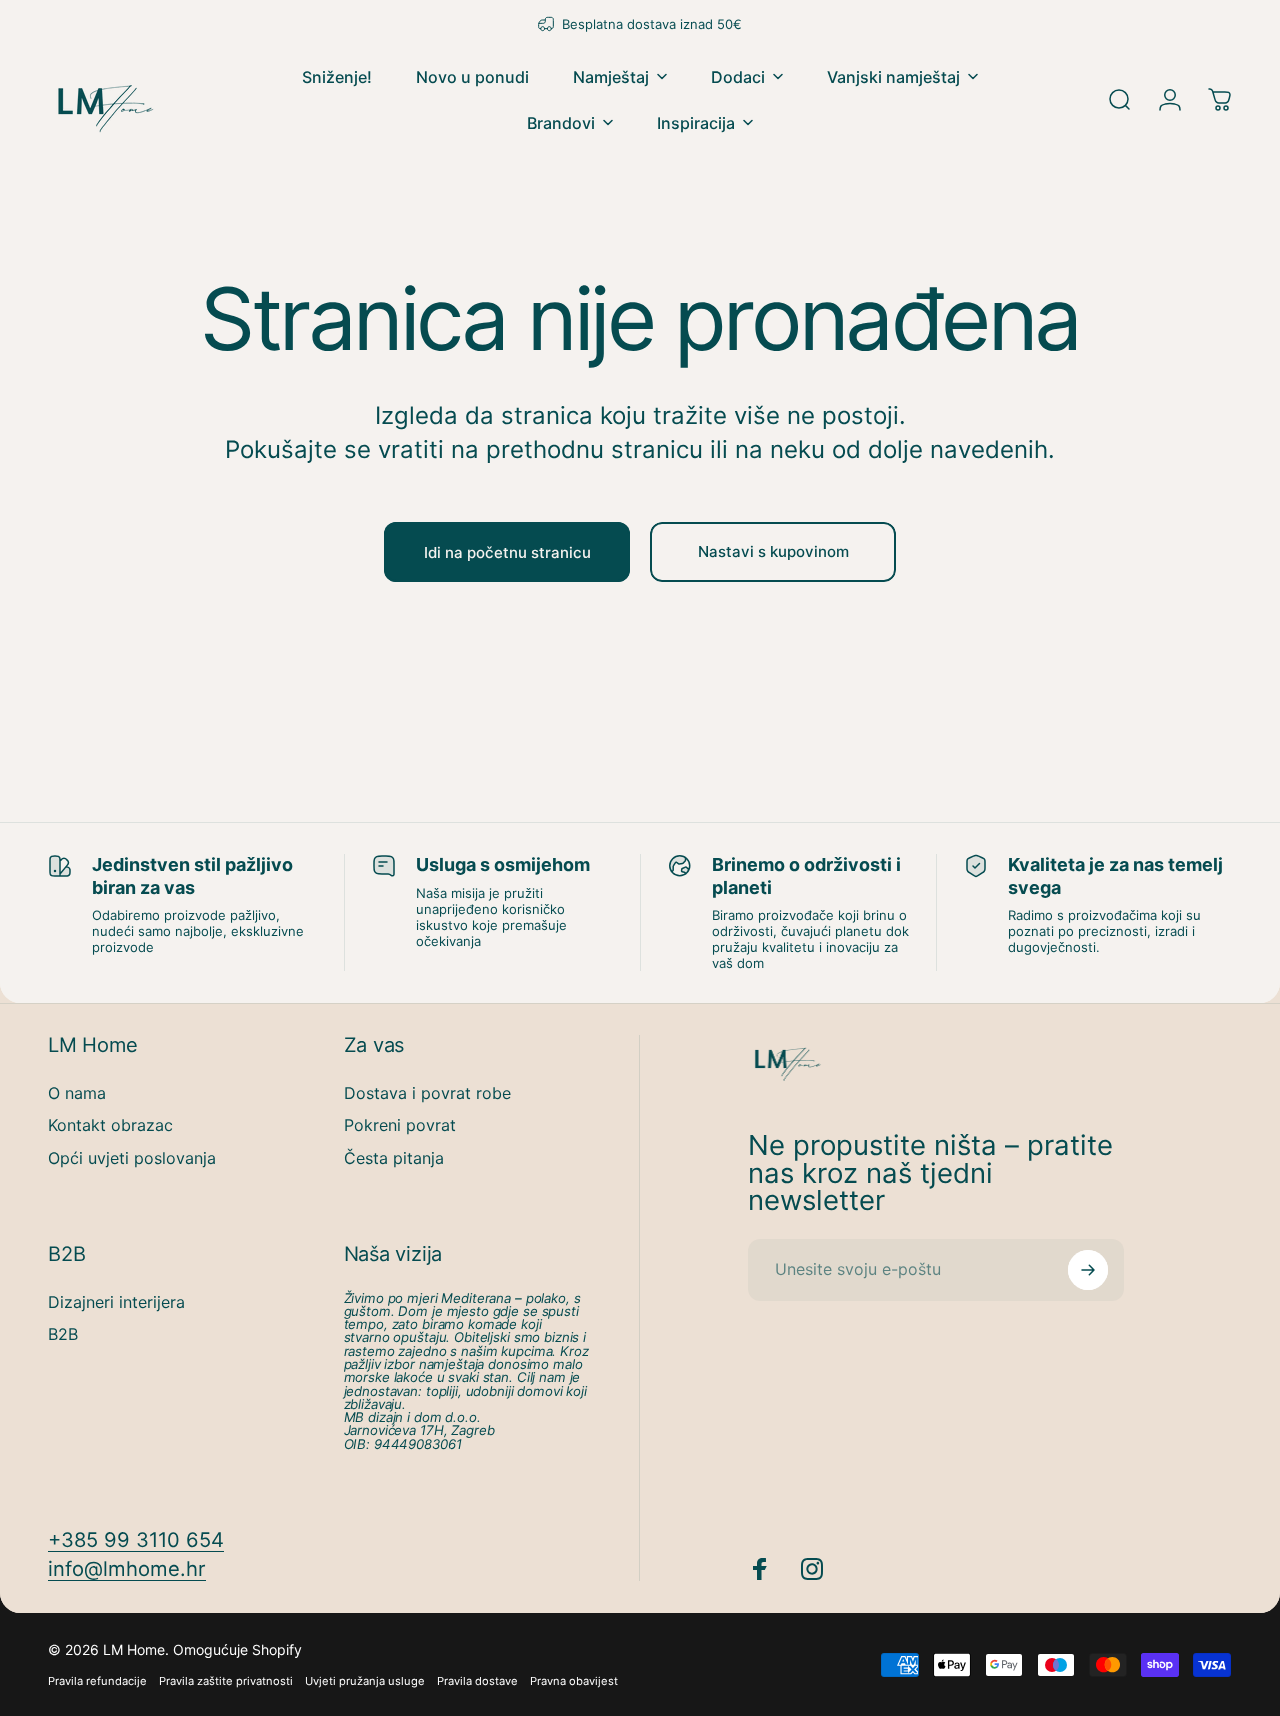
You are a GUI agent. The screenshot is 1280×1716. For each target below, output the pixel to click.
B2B (63, 1334)
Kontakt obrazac (110, 1125)
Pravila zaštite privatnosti (226, 1681)
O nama (77, 1093)
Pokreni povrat (400, 1125)
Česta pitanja (394, 1158)
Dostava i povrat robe (427, 1093)
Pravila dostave (477, 1681)
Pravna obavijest (574, 1681)
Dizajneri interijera (116, 1302)
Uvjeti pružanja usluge (365, 1681)
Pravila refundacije (97, 1681)
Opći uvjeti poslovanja (132, 1158)
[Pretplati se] (1088, 1270)
